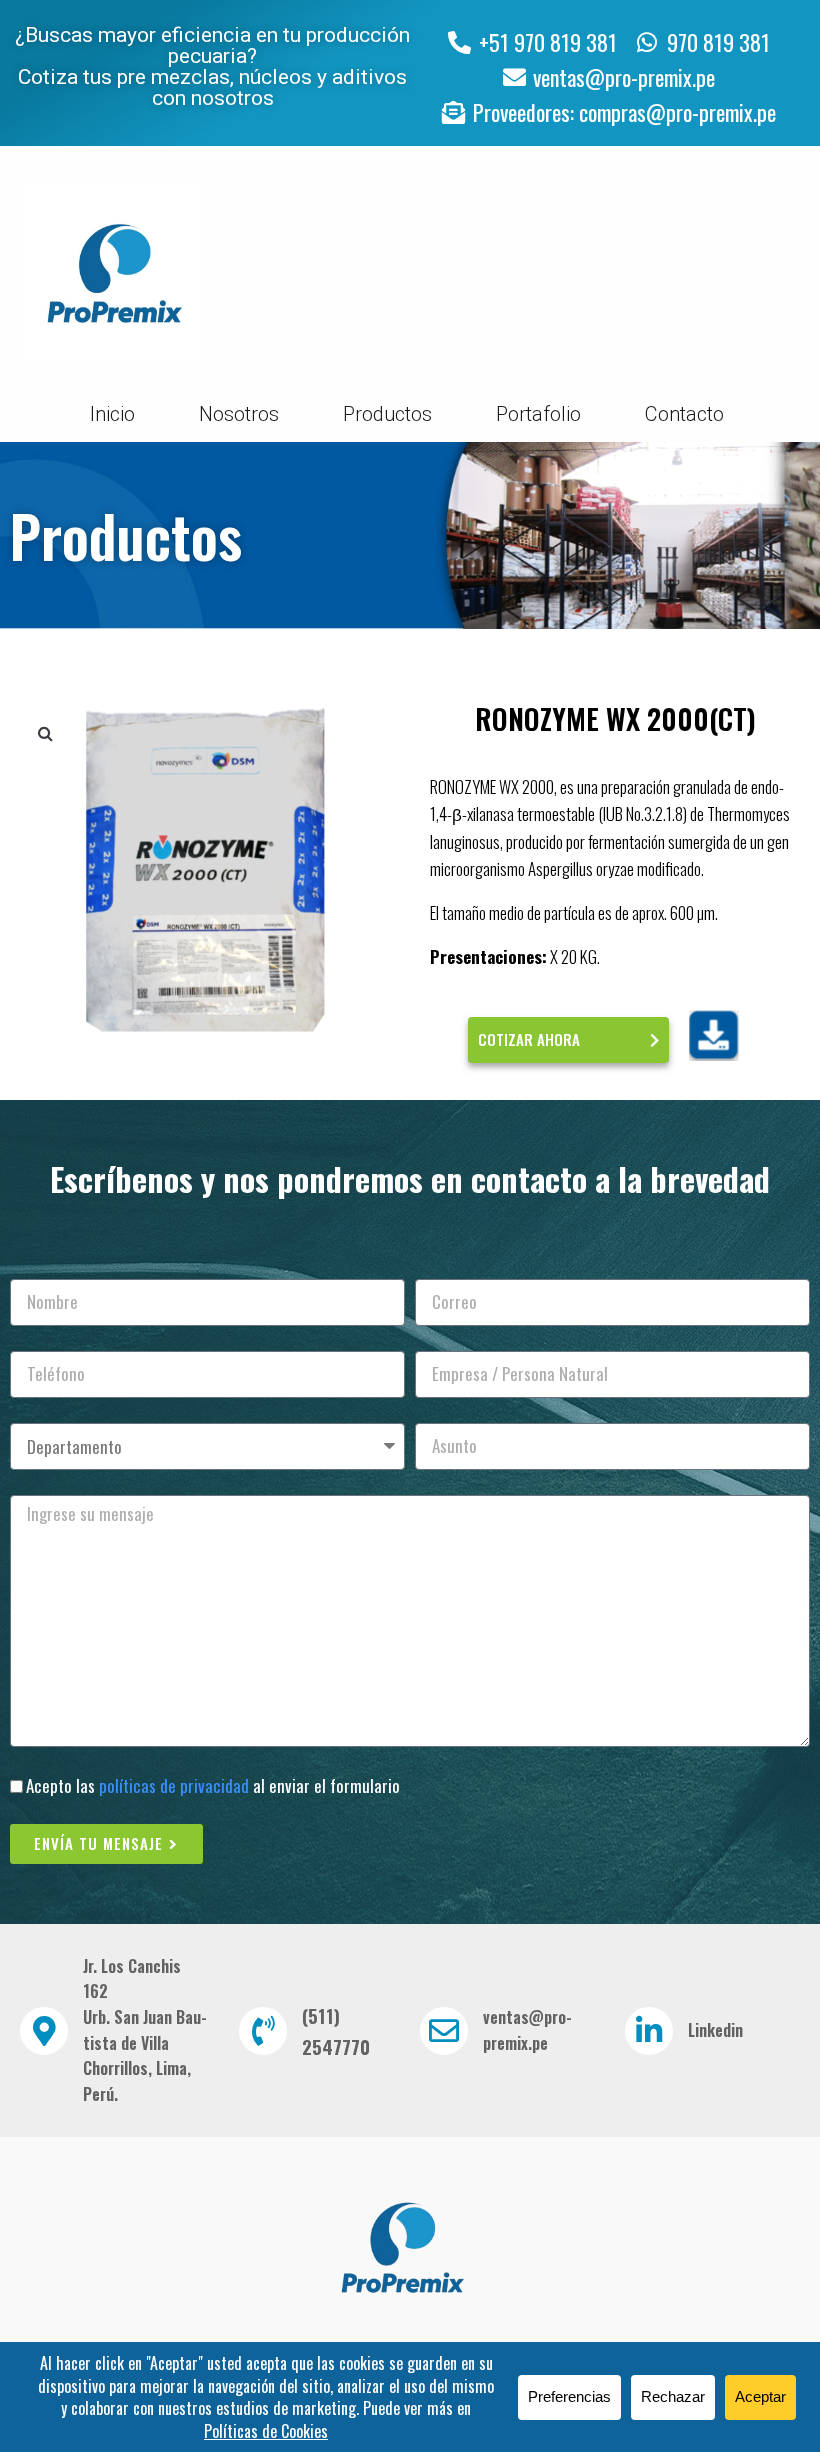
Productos (387, 414)
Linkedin (715, 2030)
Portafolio (538, 414)
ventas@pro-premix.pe (527, 2030)
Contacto (684, 414)
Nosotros (239, 414)
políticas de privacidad (174, 1785)
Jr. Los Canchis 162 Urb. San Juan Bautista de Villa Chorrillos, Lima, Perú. (145, 2030)
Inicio (112, 414)
